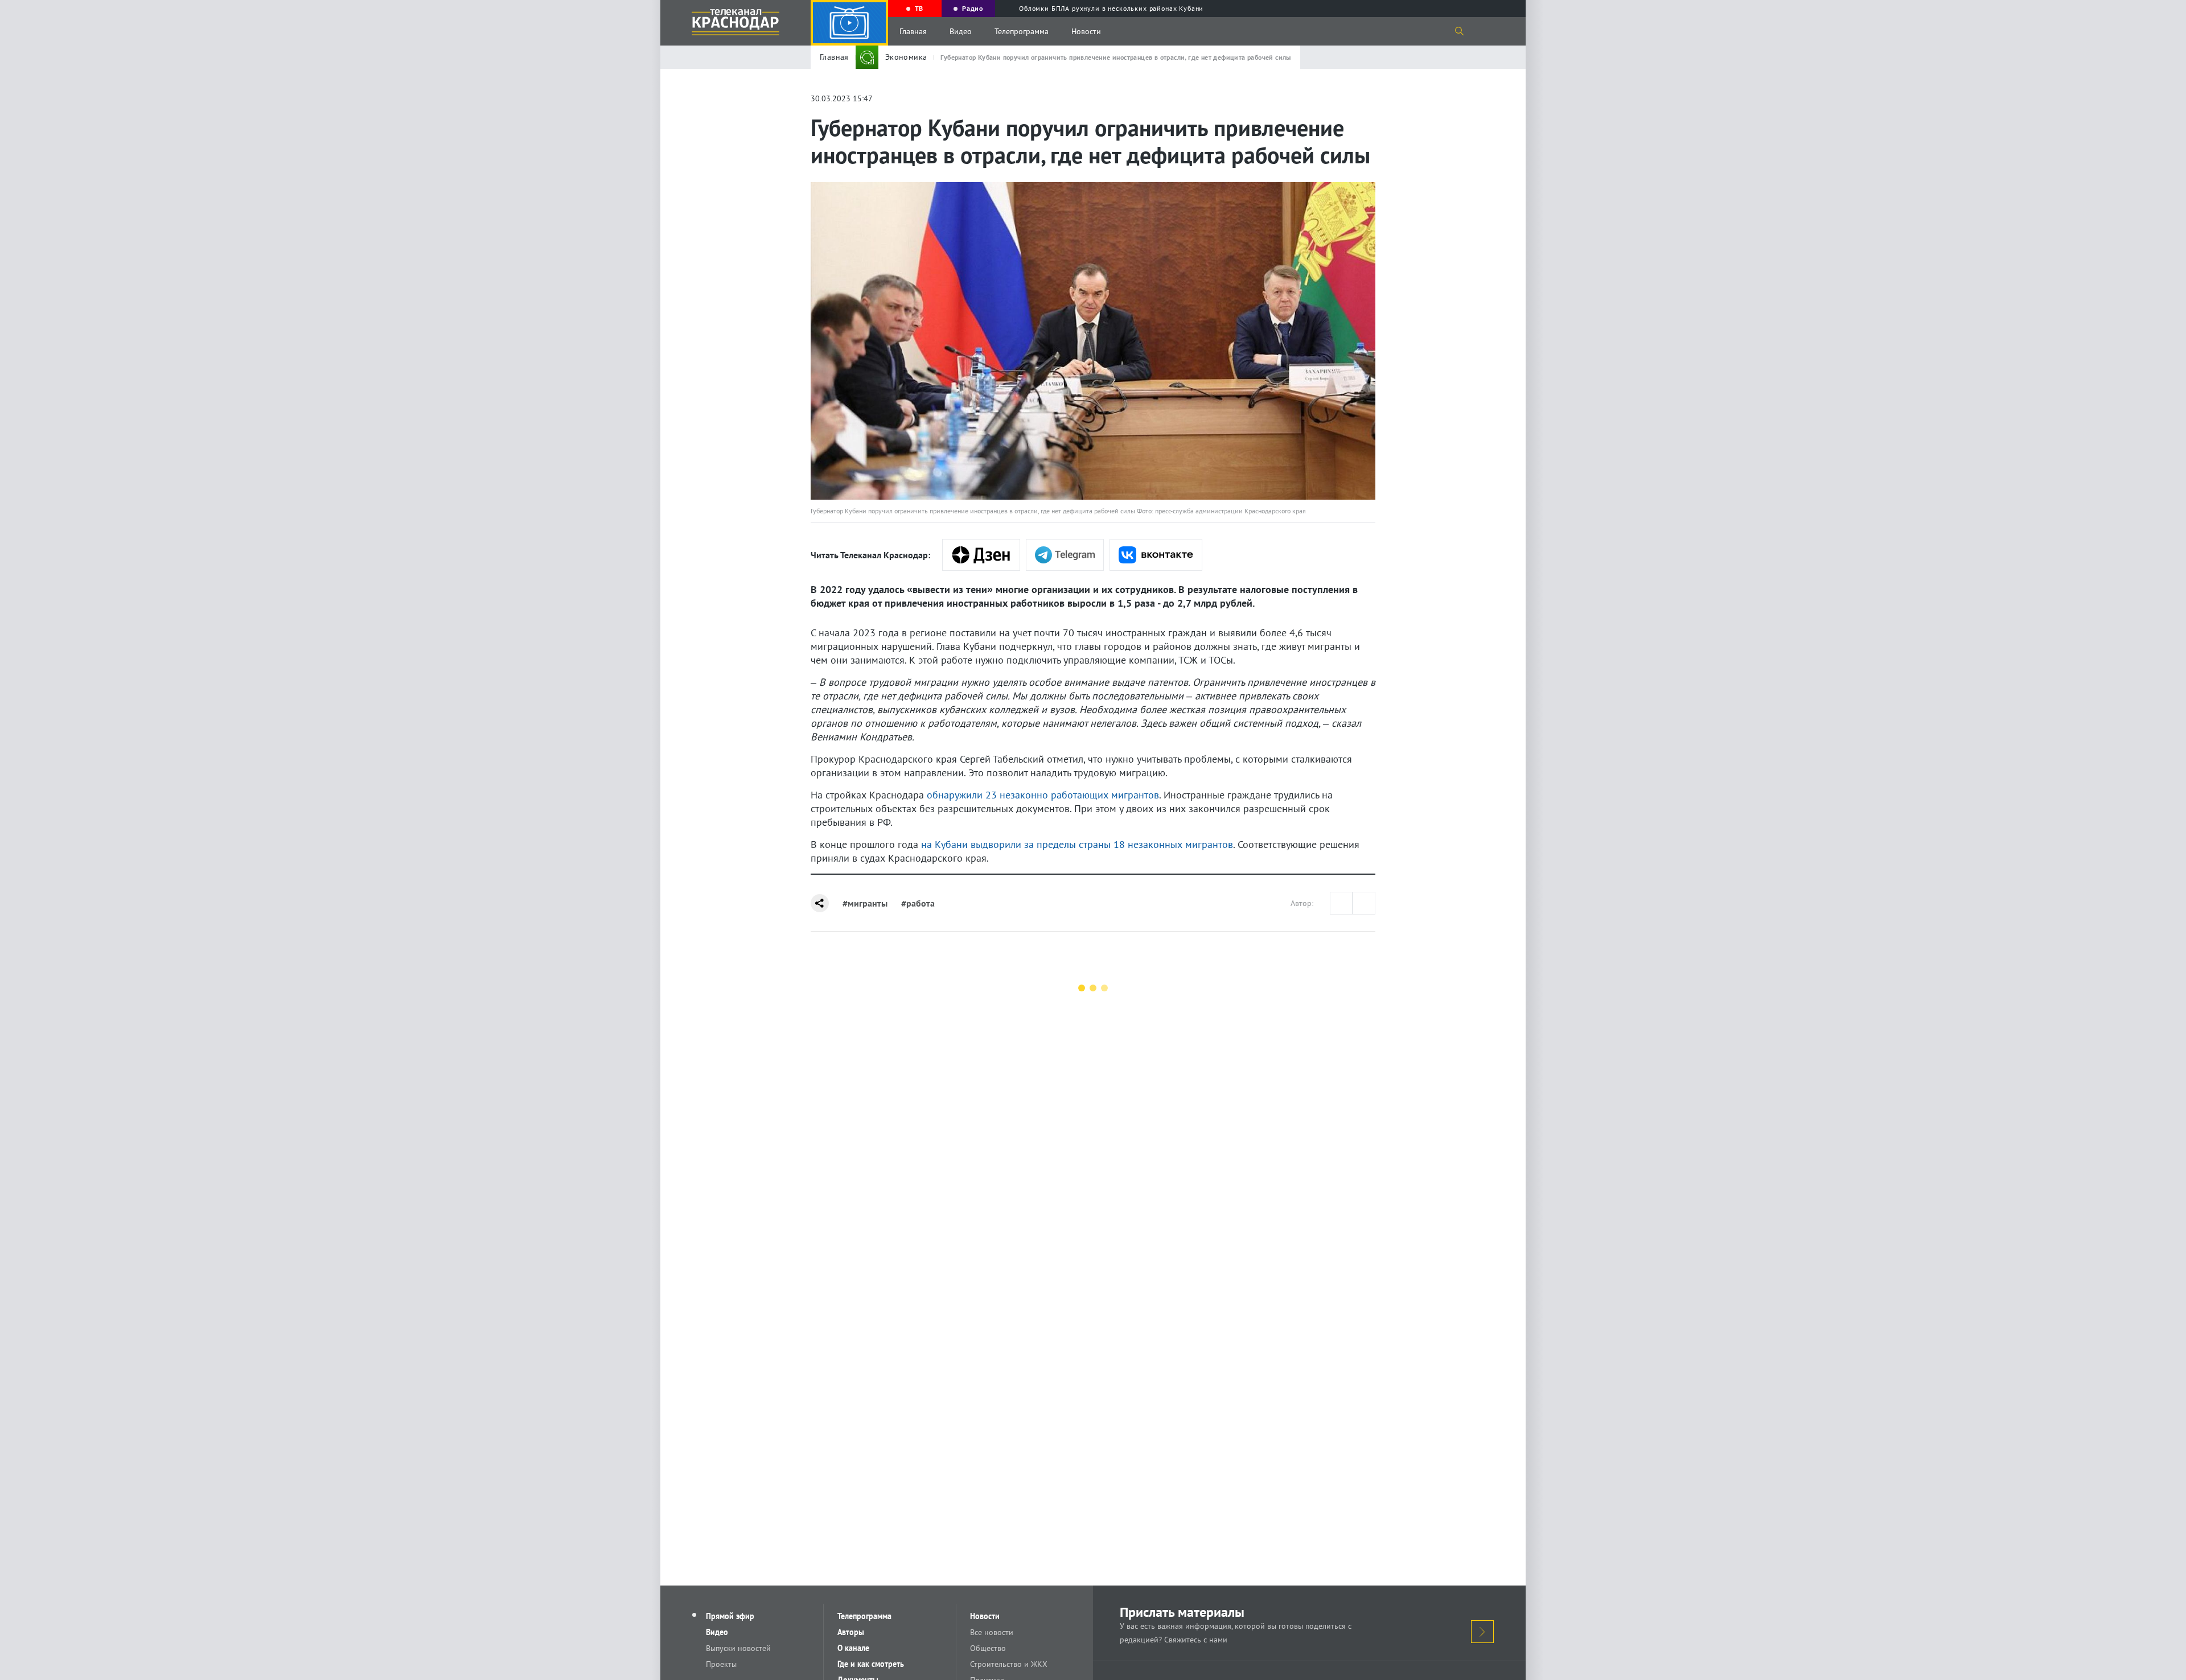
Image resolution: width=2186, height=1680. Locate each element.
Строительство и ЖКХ (1009, 1664)
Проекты (721, 1664)
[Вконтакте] (1156, 555)
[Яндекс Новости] (981, 555)
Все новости (992, 1632)
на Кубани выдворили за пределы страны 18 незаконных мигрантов (1077, 844)
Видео (961, 31)
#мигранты (865, 903)
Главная (913, 31)
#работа (918, 903)
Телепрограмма (1022, 31)
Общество (988, 1648)
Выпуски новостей (738, 1648)
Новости (1086, 31)
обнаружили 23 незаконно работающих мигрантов (1043, 795)
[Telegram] (1065, 555)
